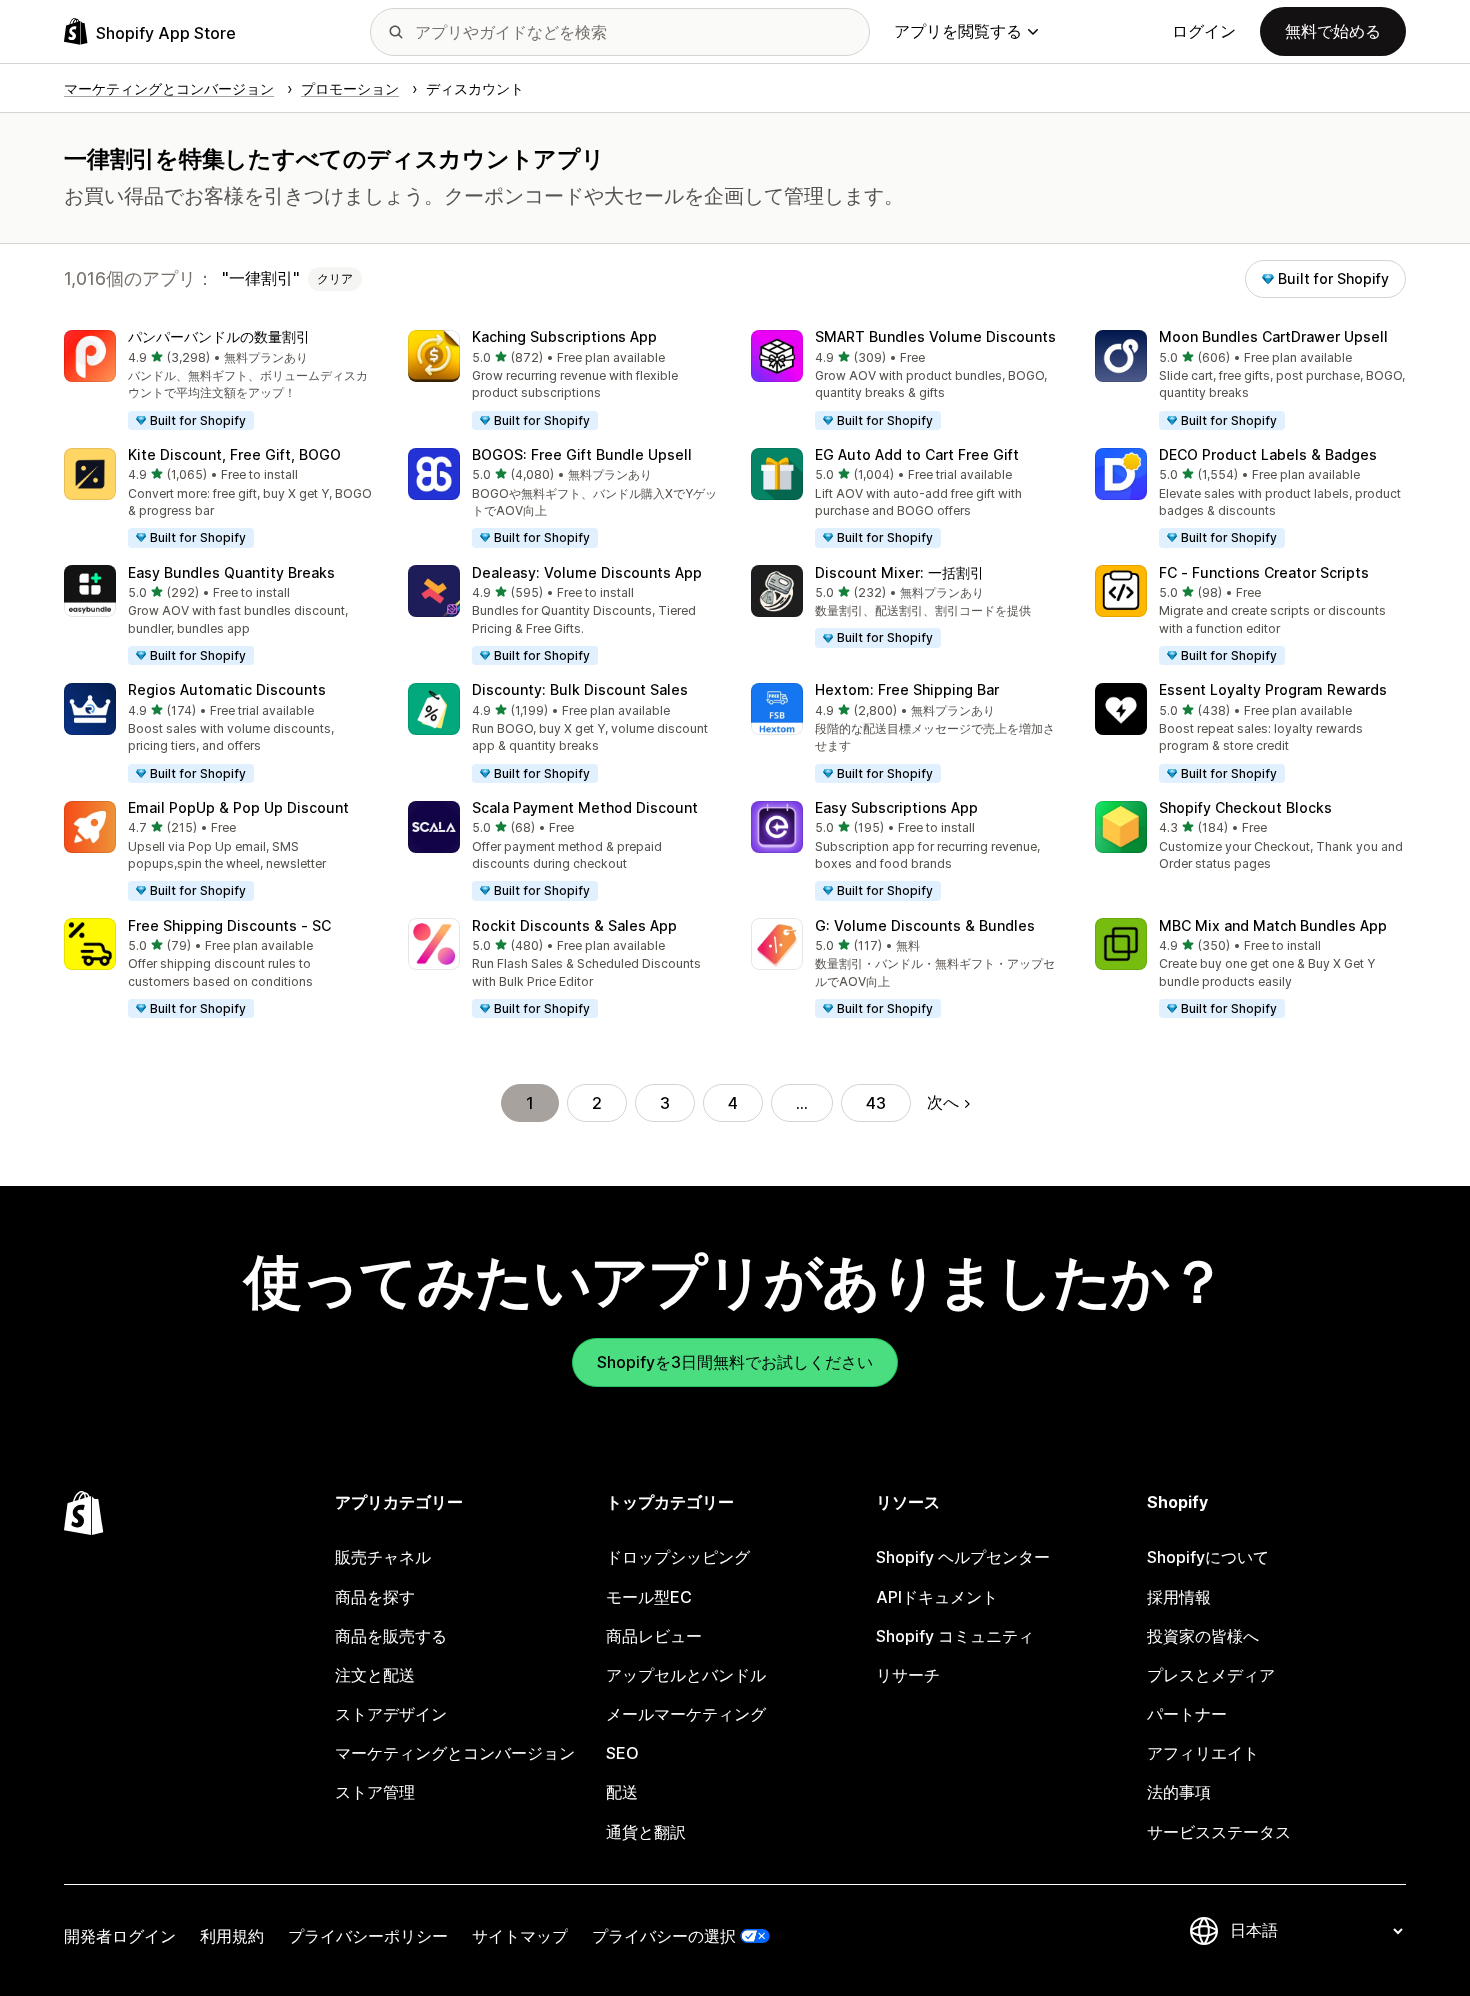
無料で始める (1333, 31)
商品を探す (375, 1597)
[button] (220, 381)
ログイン (1204, 31)
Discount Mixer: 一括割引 (899, 572)
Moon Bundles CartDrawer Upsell (1273, 336)
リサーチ (908, 1675)
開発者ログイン (120, 1936)
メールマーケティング (686, 1714)
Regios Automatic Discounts (227, 689)
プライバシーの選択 (664, 1936)
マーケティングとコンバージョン (455, 1753)
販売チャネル (383, 1557)
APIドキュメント (937, 1597)
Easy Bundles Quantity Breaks (231, 572)
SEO (622, 1753)
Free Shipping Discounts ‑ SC (229, 925)
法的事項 (1179, 1792)
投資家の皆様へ (1203, 1636)
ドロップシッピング (678, 1557)
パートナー (1187, 1714)
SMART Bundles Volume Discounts (935, 336)
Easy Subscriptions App (896, 807)
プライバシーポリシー (368, 1936)
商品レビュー (654, 1636)
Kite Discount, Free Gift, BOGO (234, 454)
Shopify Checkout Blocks (1245, 807)
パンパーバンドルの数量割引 (219, 336)
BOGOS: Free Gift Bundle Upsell (582, 454)
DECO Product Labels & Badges (1268, 454)
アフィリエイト (1203, 1753)
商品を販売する (391, 1636)
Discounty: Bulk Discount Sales (580, 689)
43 (876, 1103)
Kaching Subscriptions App (564, 336)
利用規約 (232, 1936)
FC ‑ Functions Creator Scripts (1264, 572)
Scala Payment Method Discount (585, 807)
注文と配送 (375, 1675)
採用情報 (1179, 1597)
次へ (943, 1102)
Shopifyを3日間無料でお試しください (735, 1362)
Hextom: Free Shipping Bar (907, 689)
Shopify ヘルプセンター (963, 1557)
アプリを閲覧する (958, 31)
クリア (335, 278)
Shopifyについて (1208, 1557)
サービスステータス (1219, 1832)
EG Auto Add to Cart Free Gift (917, 454)
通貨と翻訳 (646, 1832)
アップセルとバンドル (686, 1675)
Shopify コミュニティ (955, 1636)
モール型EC (649, 1597)
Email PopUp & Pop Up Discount (238, 807)
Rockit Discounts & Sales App (574, 925)
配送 (622, 1792)
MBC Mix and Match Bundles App (1273, 925)
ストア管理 (375, 1792)
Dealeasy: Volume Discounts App (587, 572)
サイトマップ (520, 1936)
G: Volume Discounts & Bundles (925, 925)
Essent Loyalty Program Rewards (1273, 689)
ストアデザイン (391, 1714)
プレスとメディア (1211, 1675)
